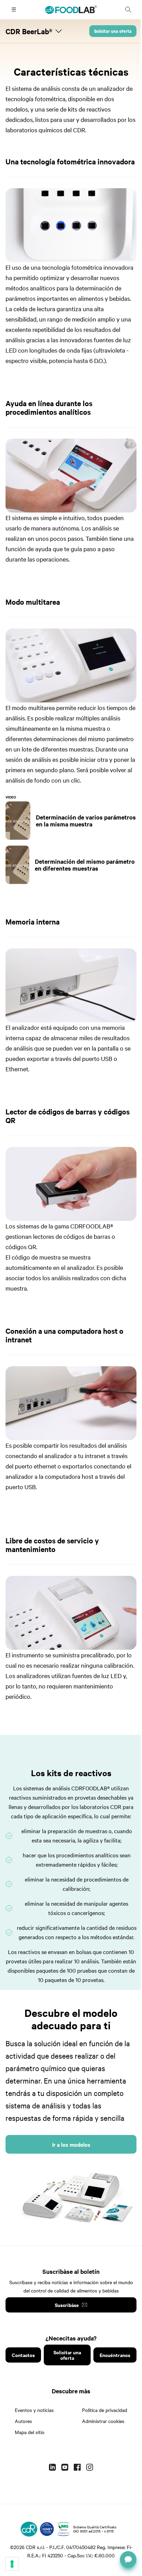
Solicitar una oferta (113, 31)
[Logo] (29, 2529)
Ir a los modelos (71, 2144)
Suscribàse (67, 2305)
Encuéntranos (115, 2355)
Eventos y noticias (34, 2410)
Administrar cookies (103, 2421)
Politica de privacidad (105, 2410)
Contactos (23, 2355)
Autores (23, 2421)
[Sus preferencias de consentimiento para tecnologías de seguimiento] (12, 2564)
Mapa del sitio (30, 2432)
